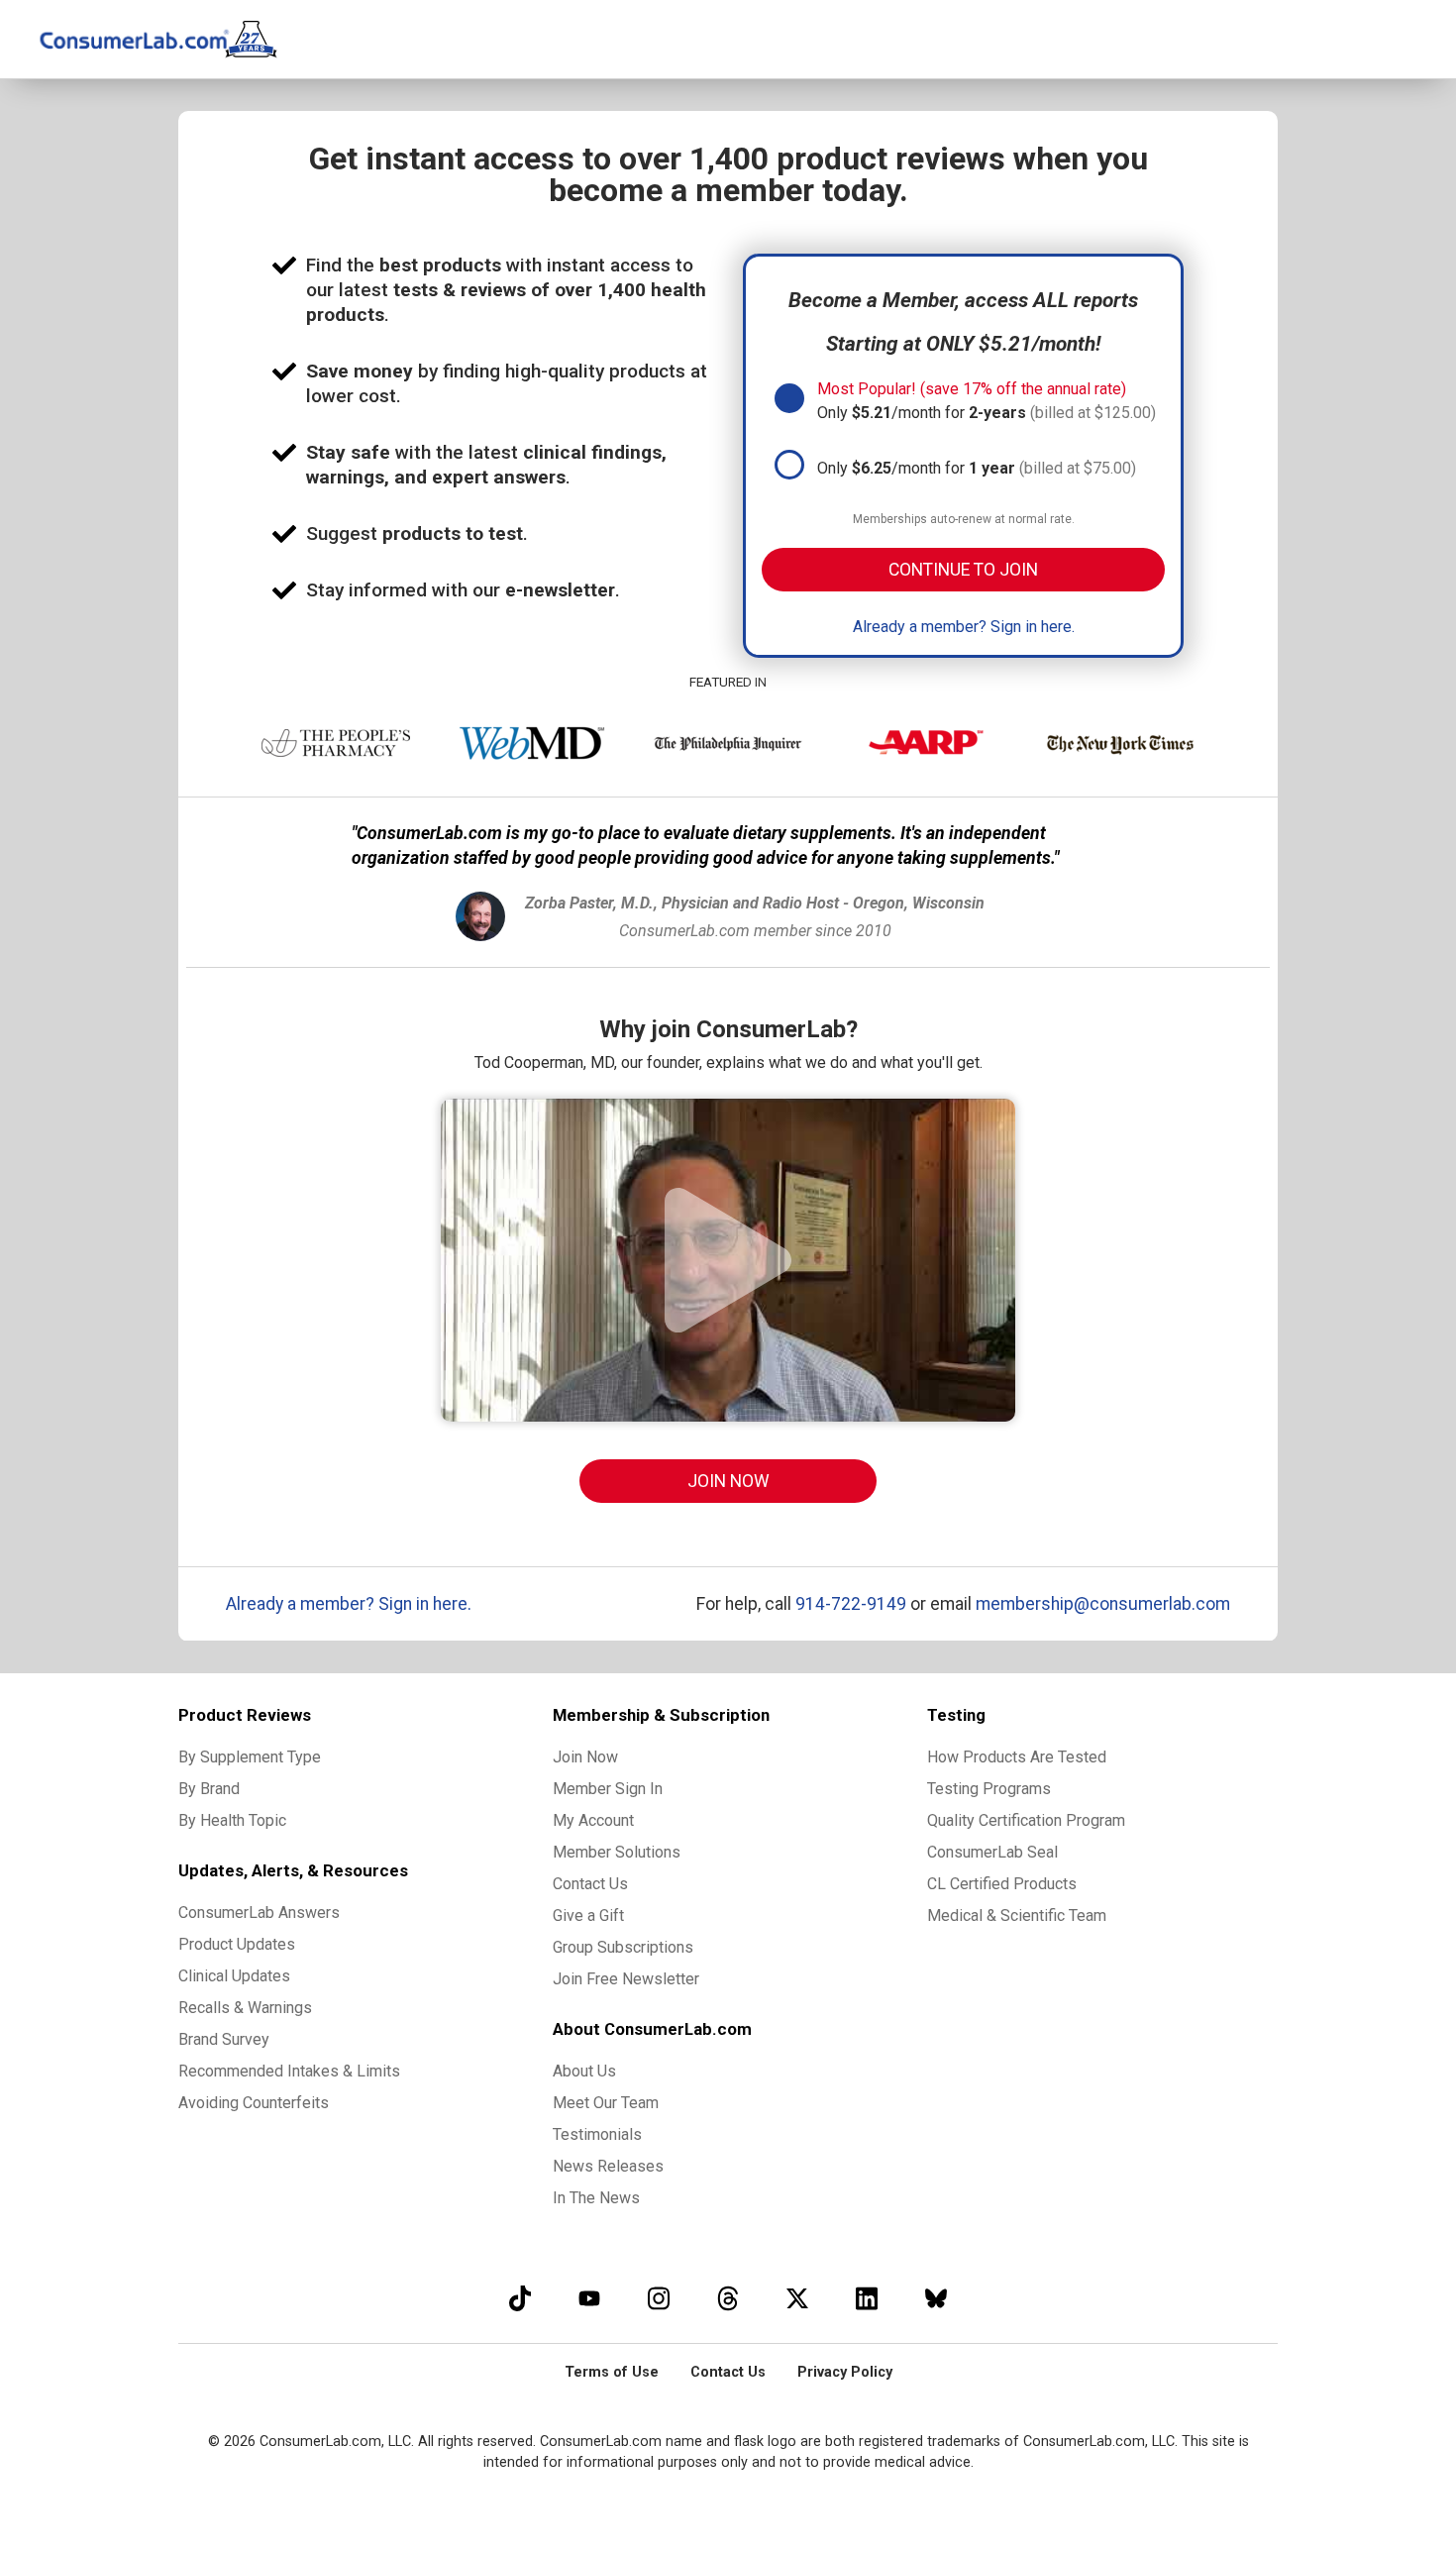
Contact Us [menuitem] (590, 1884)
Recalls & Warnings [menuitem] (245, 2008)
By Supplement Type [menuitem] (250, 1757)
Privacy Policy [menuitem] (845, 2372)
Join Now (728, 1481)
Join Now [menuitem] (585, 1757)
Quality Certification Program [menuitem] (1026, 1820)
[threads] (728, 2298)
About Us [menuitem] (584, 2071)
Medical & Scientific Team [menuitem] (1017, 1915)
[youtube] (589, 2298)
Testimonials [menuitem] (597, 2134)
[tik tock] (520, 2298)
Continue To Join (963, 570)
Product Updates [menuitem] (237, 1944)
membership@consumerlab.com (1103, 1604)
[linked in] (867, 2298)
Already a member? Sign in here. (964, 627)
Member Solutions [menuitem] (617, 1852)
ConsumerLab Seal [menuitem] (992, 1852)
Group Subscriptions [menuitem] (623, 1947)
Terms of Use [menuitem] (612, 2372)
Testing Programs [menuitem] (989, 1789)
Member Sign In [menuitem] (608, 1789)
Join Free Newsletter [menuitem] (626, 1979)
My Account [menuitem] (593, 1820)
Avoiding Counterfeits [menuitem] (254, 2103)
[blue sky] (936, 2298)
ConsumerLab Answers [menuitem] (259, 1913)
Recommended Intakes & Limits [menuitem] (289, 2071)
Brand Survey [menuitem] (224, 2039)
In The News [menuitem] (596, 2198)
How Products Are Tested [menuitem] (1017, 1757)
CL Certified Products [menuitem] (1002, 1884)
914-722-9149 (851, 1604)
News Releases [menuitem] (608, 2166)
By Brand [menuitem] (209, 1789)
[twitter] (797, 2298)
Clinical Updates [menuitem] (234, 1976)
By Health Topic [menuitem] (232, 1820)
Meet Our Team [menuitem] (606, 2103)
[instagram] (659, 2298)
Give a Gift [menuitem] (588, 1915)
